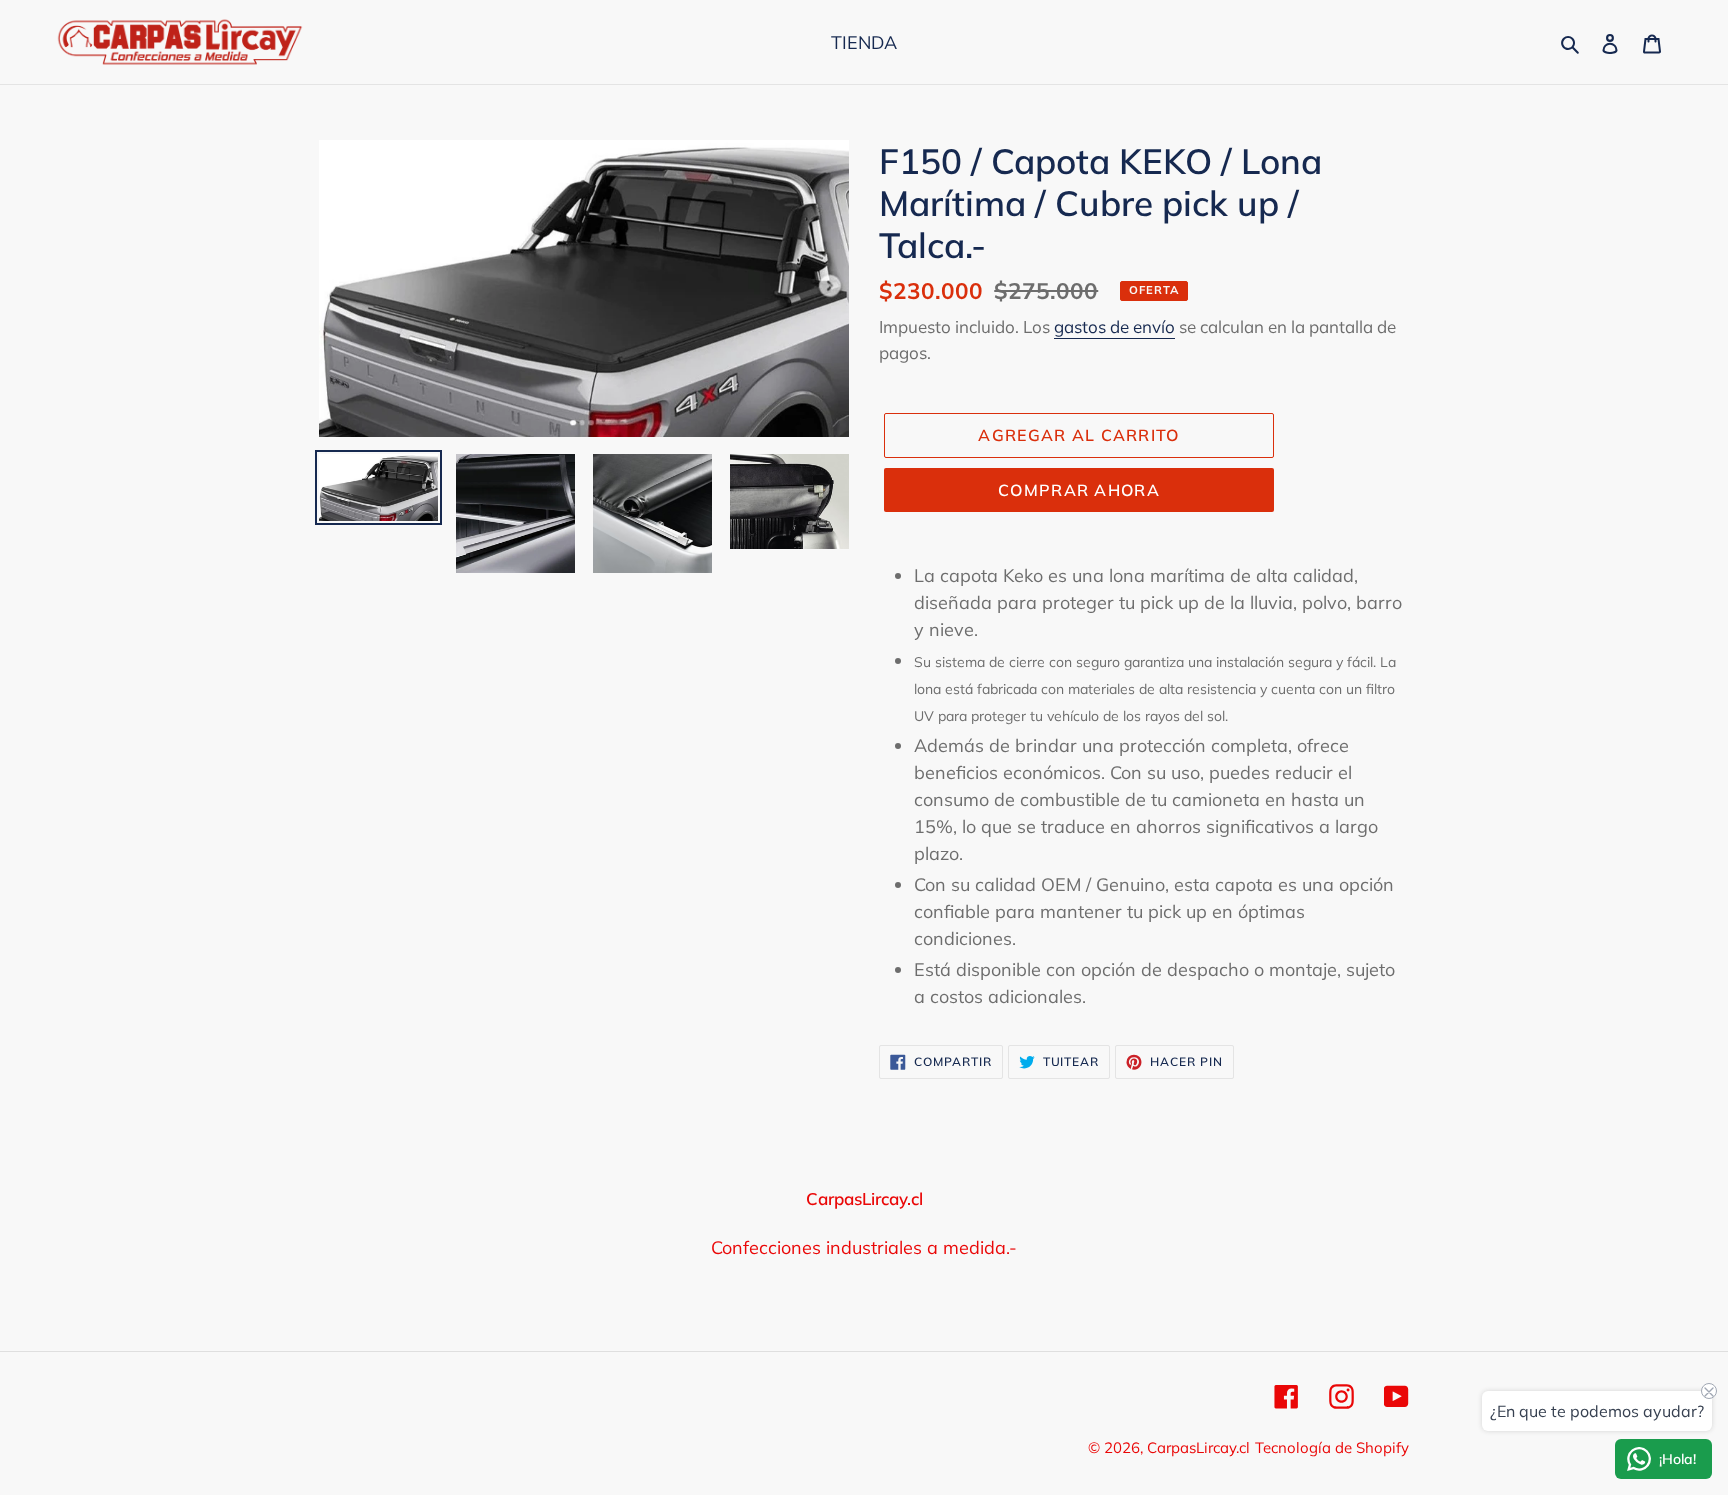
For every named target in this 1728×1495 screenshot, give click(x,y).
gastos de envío (1114, 326)
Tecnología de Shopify (1332, 1447)
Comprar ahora (1079, 490)
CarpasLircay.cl (1198, 1447)
